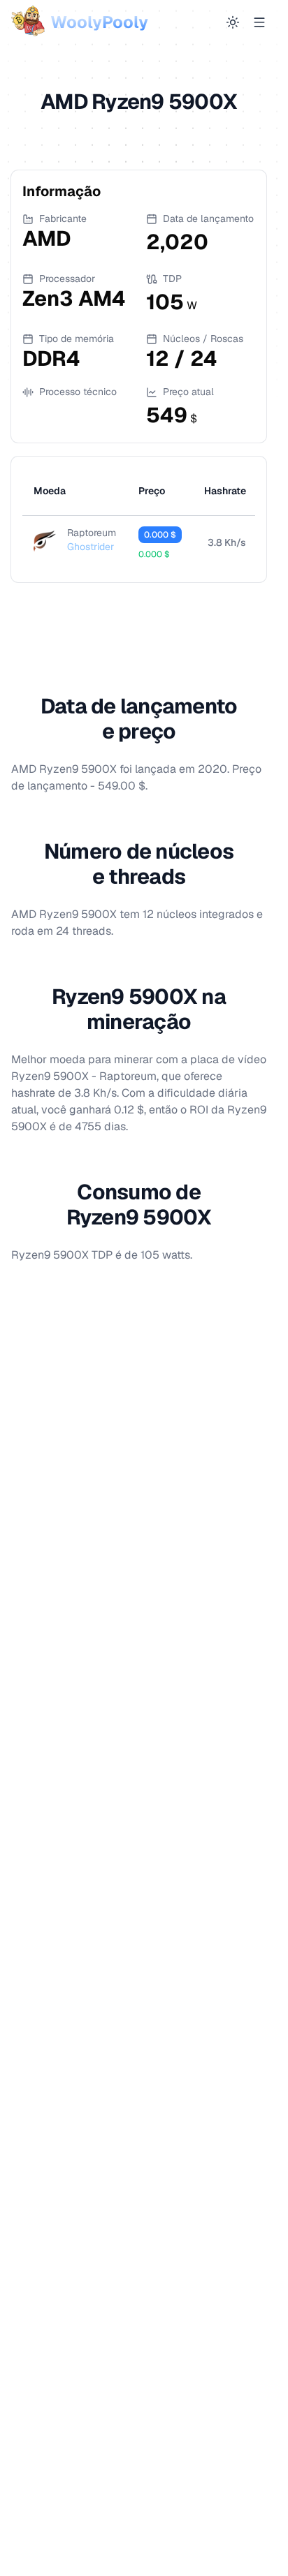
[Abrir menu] (259, 22)
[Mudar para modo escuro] (233, 22)
